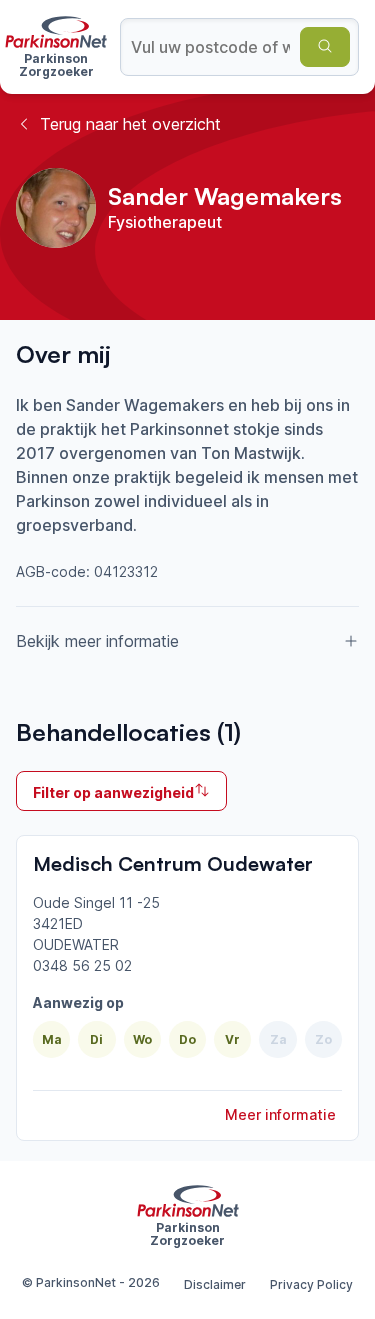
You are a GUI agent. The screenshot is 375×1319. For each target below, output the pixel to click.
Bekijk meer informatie (97, 641)
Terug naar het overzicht (130, 124)
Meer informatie (280, 1114)
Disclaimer (215, 1284)
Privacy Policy (311, 1284)
